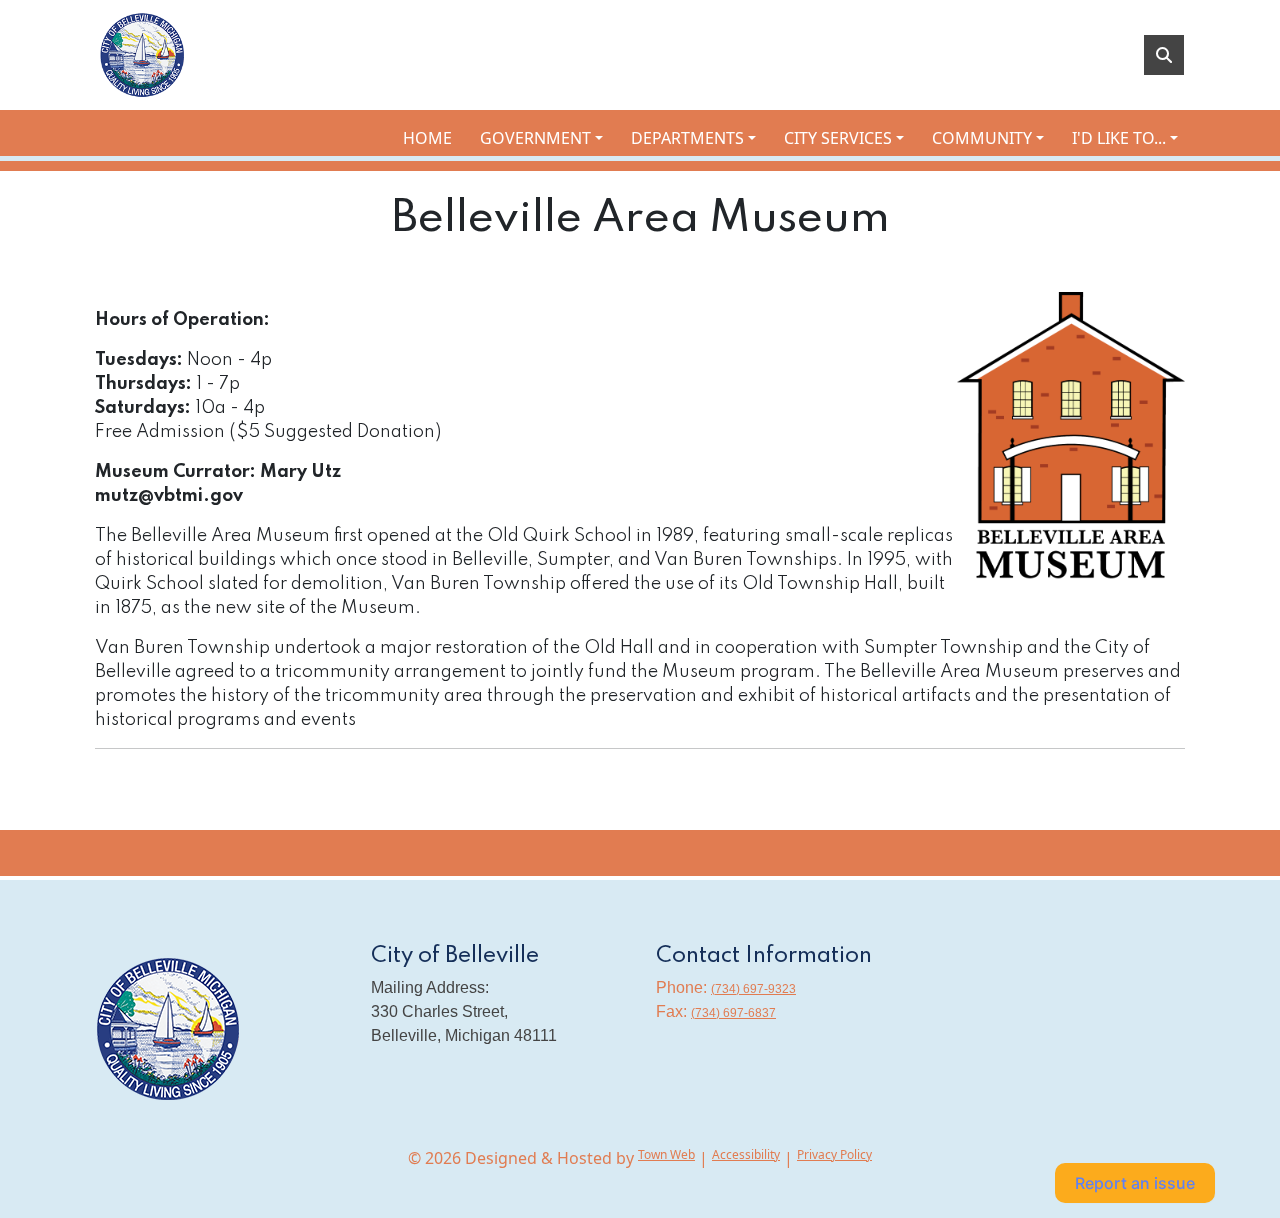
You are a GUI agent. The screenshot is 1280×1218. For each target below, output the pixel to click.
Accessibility (746, 1154)
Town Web (666, 1154)
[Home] (144, 55)
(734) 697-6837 (733, 1013)
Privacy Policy (834, 1154)
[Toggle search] (1164, 55)
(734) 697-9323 (753, 989)
